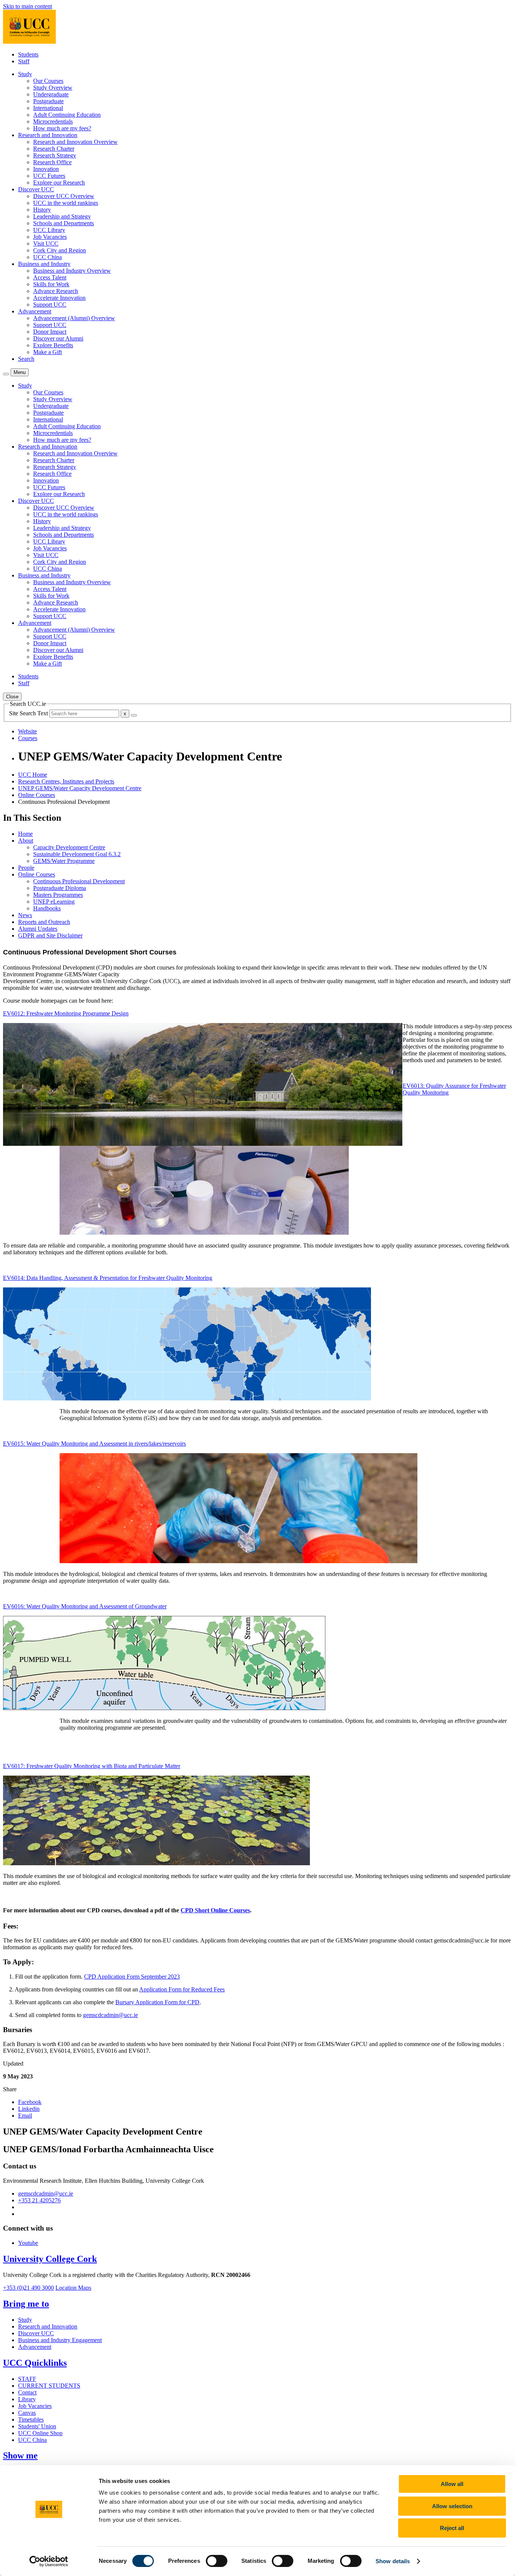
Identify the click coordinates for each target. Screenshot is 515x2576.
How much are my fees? (62, 128)
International (48, 108)
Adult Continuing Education (67, 115)
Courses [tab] (28, 738)
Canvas (27, 2413)
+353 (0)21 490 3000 (28, 2288)
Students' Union (37, 2426)
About (26, 841)
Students (28, 54)
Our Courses (48, 81)
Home (25, 834)
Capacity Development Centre (69, 847)
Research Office (52, 162)
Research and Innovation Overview (75, 142)
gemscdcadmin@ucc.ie (110, 2015)
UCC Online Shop (40, 2433)
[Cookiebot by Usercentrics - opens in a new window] (49, 2561)
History (42, 210)
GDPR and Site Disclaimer (50, 935)
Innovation (46, 169)
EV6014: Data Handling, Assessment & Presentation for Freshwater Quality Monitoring (108, 1278)
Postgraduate (48, 101)
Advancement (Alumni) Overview (74, 318)
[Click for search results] (134, 715)
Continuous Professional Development (79, 881)
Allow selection (452, 2506)
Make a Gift (48, 352)
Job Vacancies (50, 237)
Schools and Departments (64, 223)
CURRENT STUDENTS (49, 2386)
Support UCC (50, 305)
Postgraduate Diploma (60, 888)
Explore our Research (59, 182)
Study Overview (53, 88)
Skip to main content (28, 6)
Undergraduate (51, 94)
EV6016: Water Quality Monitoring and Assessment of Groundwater (85, 1606)
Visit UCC (46, 244)
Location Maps (73, 2288)
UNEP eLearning (54, 902)
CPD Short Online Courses (215, 1910)
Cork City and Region (60, 250)
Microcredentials (53, 121)
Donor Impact (50, 332)
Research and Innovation (48, 2326)
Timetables (31, 2419)
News (25, 915)
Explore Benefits (53, 345)
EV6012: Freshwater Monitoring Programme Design (66, 1013)
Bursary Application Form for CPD (157, 2002)
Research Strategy (55, 155)
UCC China (48, 257)
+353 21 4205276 (39, 2200)
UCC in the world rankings (66, 203)
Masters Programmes (58, 895)
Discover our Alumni (58, 338)
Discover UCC (36, 2333)
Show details (393, 2561)
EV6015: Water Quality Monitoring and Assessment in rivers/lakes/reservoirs (94, 1444)
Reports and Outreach (44, 922)
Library (27, 2399)
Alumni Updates (38, 929)
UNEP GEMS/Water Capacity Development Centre (80, 788)
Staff (24, 61)
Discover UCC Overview (64, 196)
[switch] (217, 2561)
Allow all (452, 2484)
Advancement (35, 2347)
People (26, 868)
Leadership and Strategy (62, 216)
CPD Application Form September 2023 (132, 1977)
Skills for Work (51, 284)
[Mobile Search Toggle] (6, 374)
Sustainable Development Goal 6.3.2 (77, 854)
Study (25, 2320)
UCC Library (49, 230)
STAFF (27, 2379)
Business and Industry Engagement (60, 2340)
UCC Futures (49, 176)
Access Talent (50, 277)
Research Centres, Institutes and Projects (66, 781)
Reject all (452, 2528)
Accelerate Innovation (59, 298)
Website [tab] (28, 731)
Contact (27, 2392)
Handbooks (47, 908)
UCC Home (33, 775)
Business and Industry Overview (72, 271)
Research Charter (54, 149)
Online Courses (37, 795)
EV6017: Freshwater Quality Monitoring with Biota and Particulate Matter (92, 1766)
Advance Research (56, 291)
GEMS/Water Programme (64, 861)
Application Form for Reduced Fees (182, 1989)
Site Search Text (29, 713)
